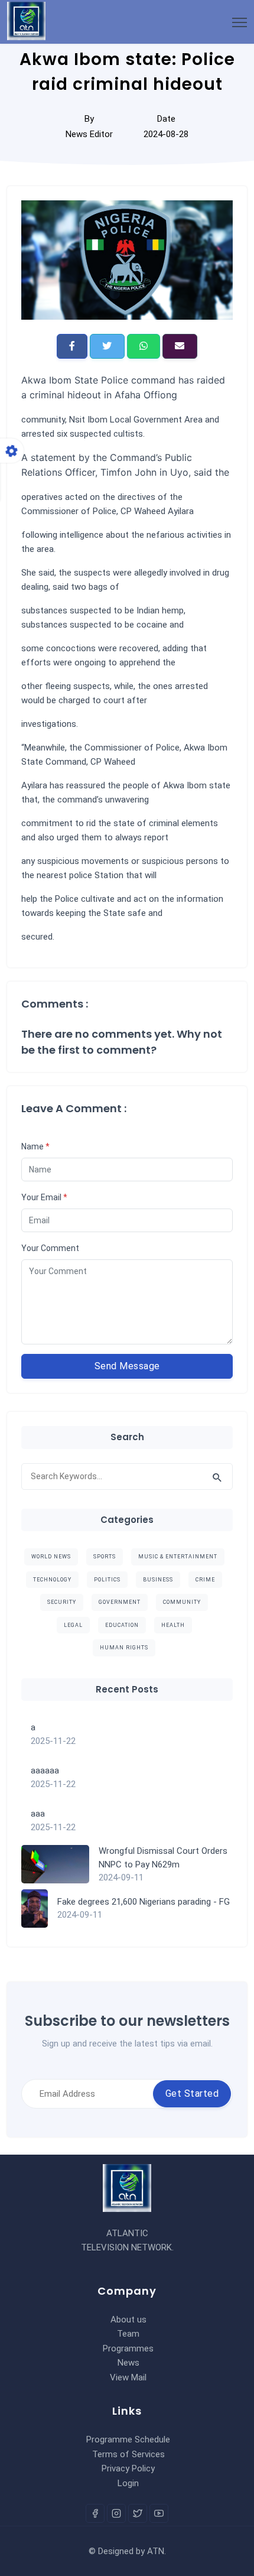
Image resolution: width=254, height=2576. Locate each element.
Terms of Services (128, 2454)
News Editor (89, 134)
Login (128, 2483)
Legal (73, 1625)
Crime (205, 1580)
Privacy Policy (128, 2468)
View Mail (128, 2377)
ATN (156, 2551)
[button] (72, 346)
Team (128, 2334)
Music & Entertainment (178, 1557)
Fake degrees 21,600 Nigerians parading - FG (144, 1902)
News (128, 2363)
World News (51, 1557)
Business (158, 1580)
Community (182, 1602)
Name (35, 1146)
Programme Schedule (128, 2439)
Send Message (127, 1366)
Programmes (128, 2348)
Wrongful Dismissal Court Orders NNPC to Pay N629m (163, 1858)
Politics (107, 1580)
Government (120, 1602)
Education (122, 1625)
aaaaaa (45, 1771)
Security (62, 1602)
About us (128, 2320)
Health (173, 1625)
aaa (38, 1814)
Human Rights (124, 1648)
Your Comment (50, 1248)
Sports (105, 1557)
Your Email (44, 1197)
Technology (52, 1580)
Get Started (192, 2093)
